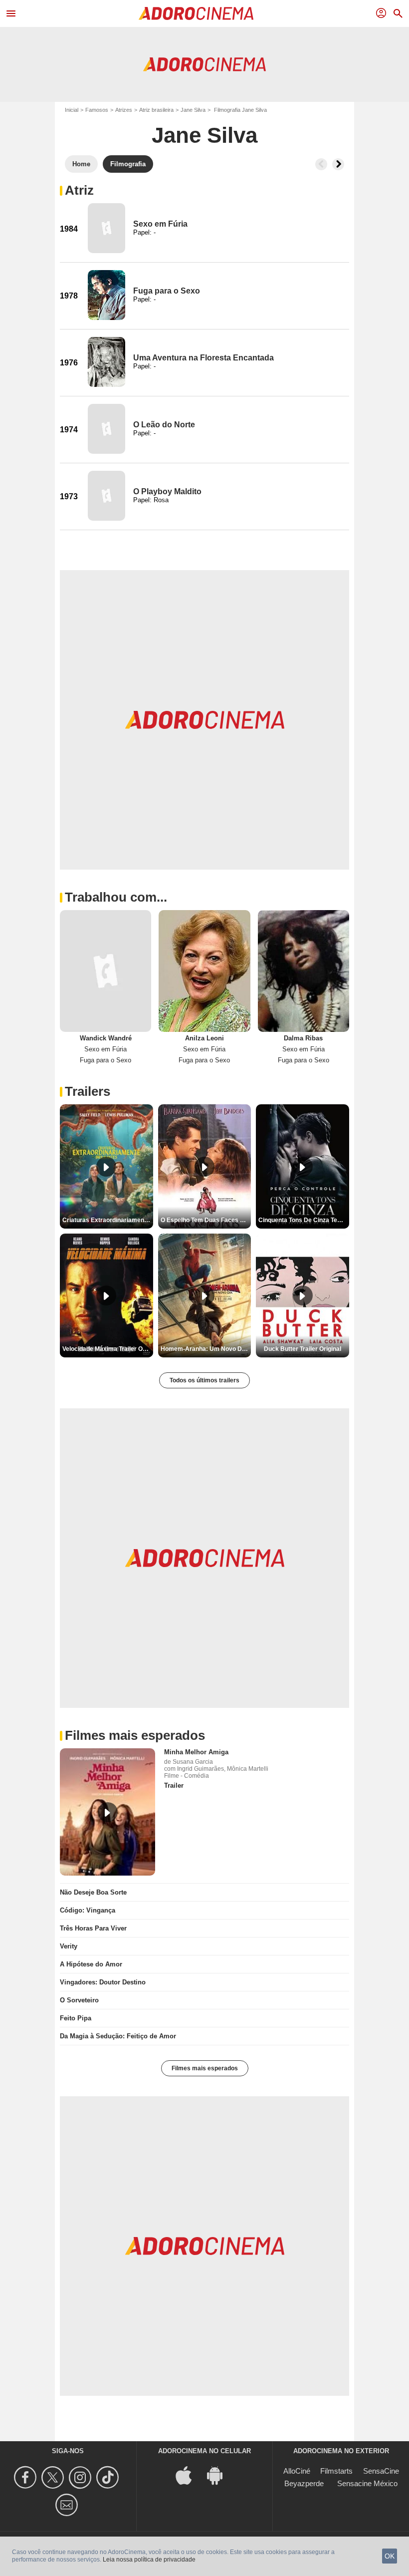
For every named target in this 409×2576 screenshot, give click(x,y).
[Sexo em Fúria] (106, 228)
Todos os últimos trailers (204, 1380)
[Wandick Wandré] (105, 971)
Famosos (97, 110)
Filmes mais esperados (205, 2068)
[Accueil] (196, 13)
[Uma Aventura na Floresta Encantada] (106, 362)
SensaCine (381, 2471)
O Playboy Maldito (167, 491)
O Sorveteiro (79, 2000)
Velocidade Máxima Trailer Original (108, 1349)
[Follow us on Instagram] (82, 2477)
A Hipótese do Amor (91, 1964)
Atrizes (124, 110)
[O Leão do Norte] (106, 429)
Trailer (174, 1785)
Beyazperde (304, 2483)
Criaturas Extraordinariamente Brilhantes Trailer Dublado (108, 1220)
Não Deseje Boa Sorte (93, 1892)
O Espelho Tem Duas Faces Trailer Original (206, 1220)
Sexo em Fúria (160, 224)
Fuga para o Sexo (167, 291)
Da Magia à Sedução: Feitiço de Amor (118, 2036)
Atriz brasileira (156, 110)
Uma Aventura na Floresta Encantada (204, 358)
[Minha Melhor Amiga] (107, 1812)
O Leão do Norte (164, 425)
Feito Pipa (76, 2018)
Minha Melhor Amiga (196, 1752)
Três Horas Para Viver (93, 1928)
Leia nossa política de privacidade (149, 2560)
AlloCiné (297, 2471)
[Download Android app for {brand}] (220, 2475)
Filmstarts (336, 2471)
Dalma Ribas (303, 1038)
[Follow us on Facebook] (27, 2477)
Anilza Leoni (204, 1038)
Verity (69, 1946)
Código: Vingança (88, 1910)
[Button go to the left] (321, 164)
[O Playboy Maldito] (106, 496)
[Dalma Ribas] (304, 971)
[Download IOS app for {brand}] (189, 2475)
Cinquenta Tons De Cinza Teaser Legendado (304, 1220)
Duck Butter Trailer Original (303, 1349)
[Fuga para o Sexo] (106, 295)
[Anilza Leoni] (204, 971)
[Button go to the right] (338, 164)
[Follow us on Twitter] (54, 2477)
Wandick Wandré (106, 1038)
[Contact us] (68, 2505)
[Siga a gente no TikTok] (109, 2477)
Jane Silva (193, 110)
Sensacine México (367, 2483)
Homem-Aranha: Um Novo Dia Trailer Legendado (206, 1349)
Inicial (72, 110)
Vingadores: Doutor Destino (103, 1982)
